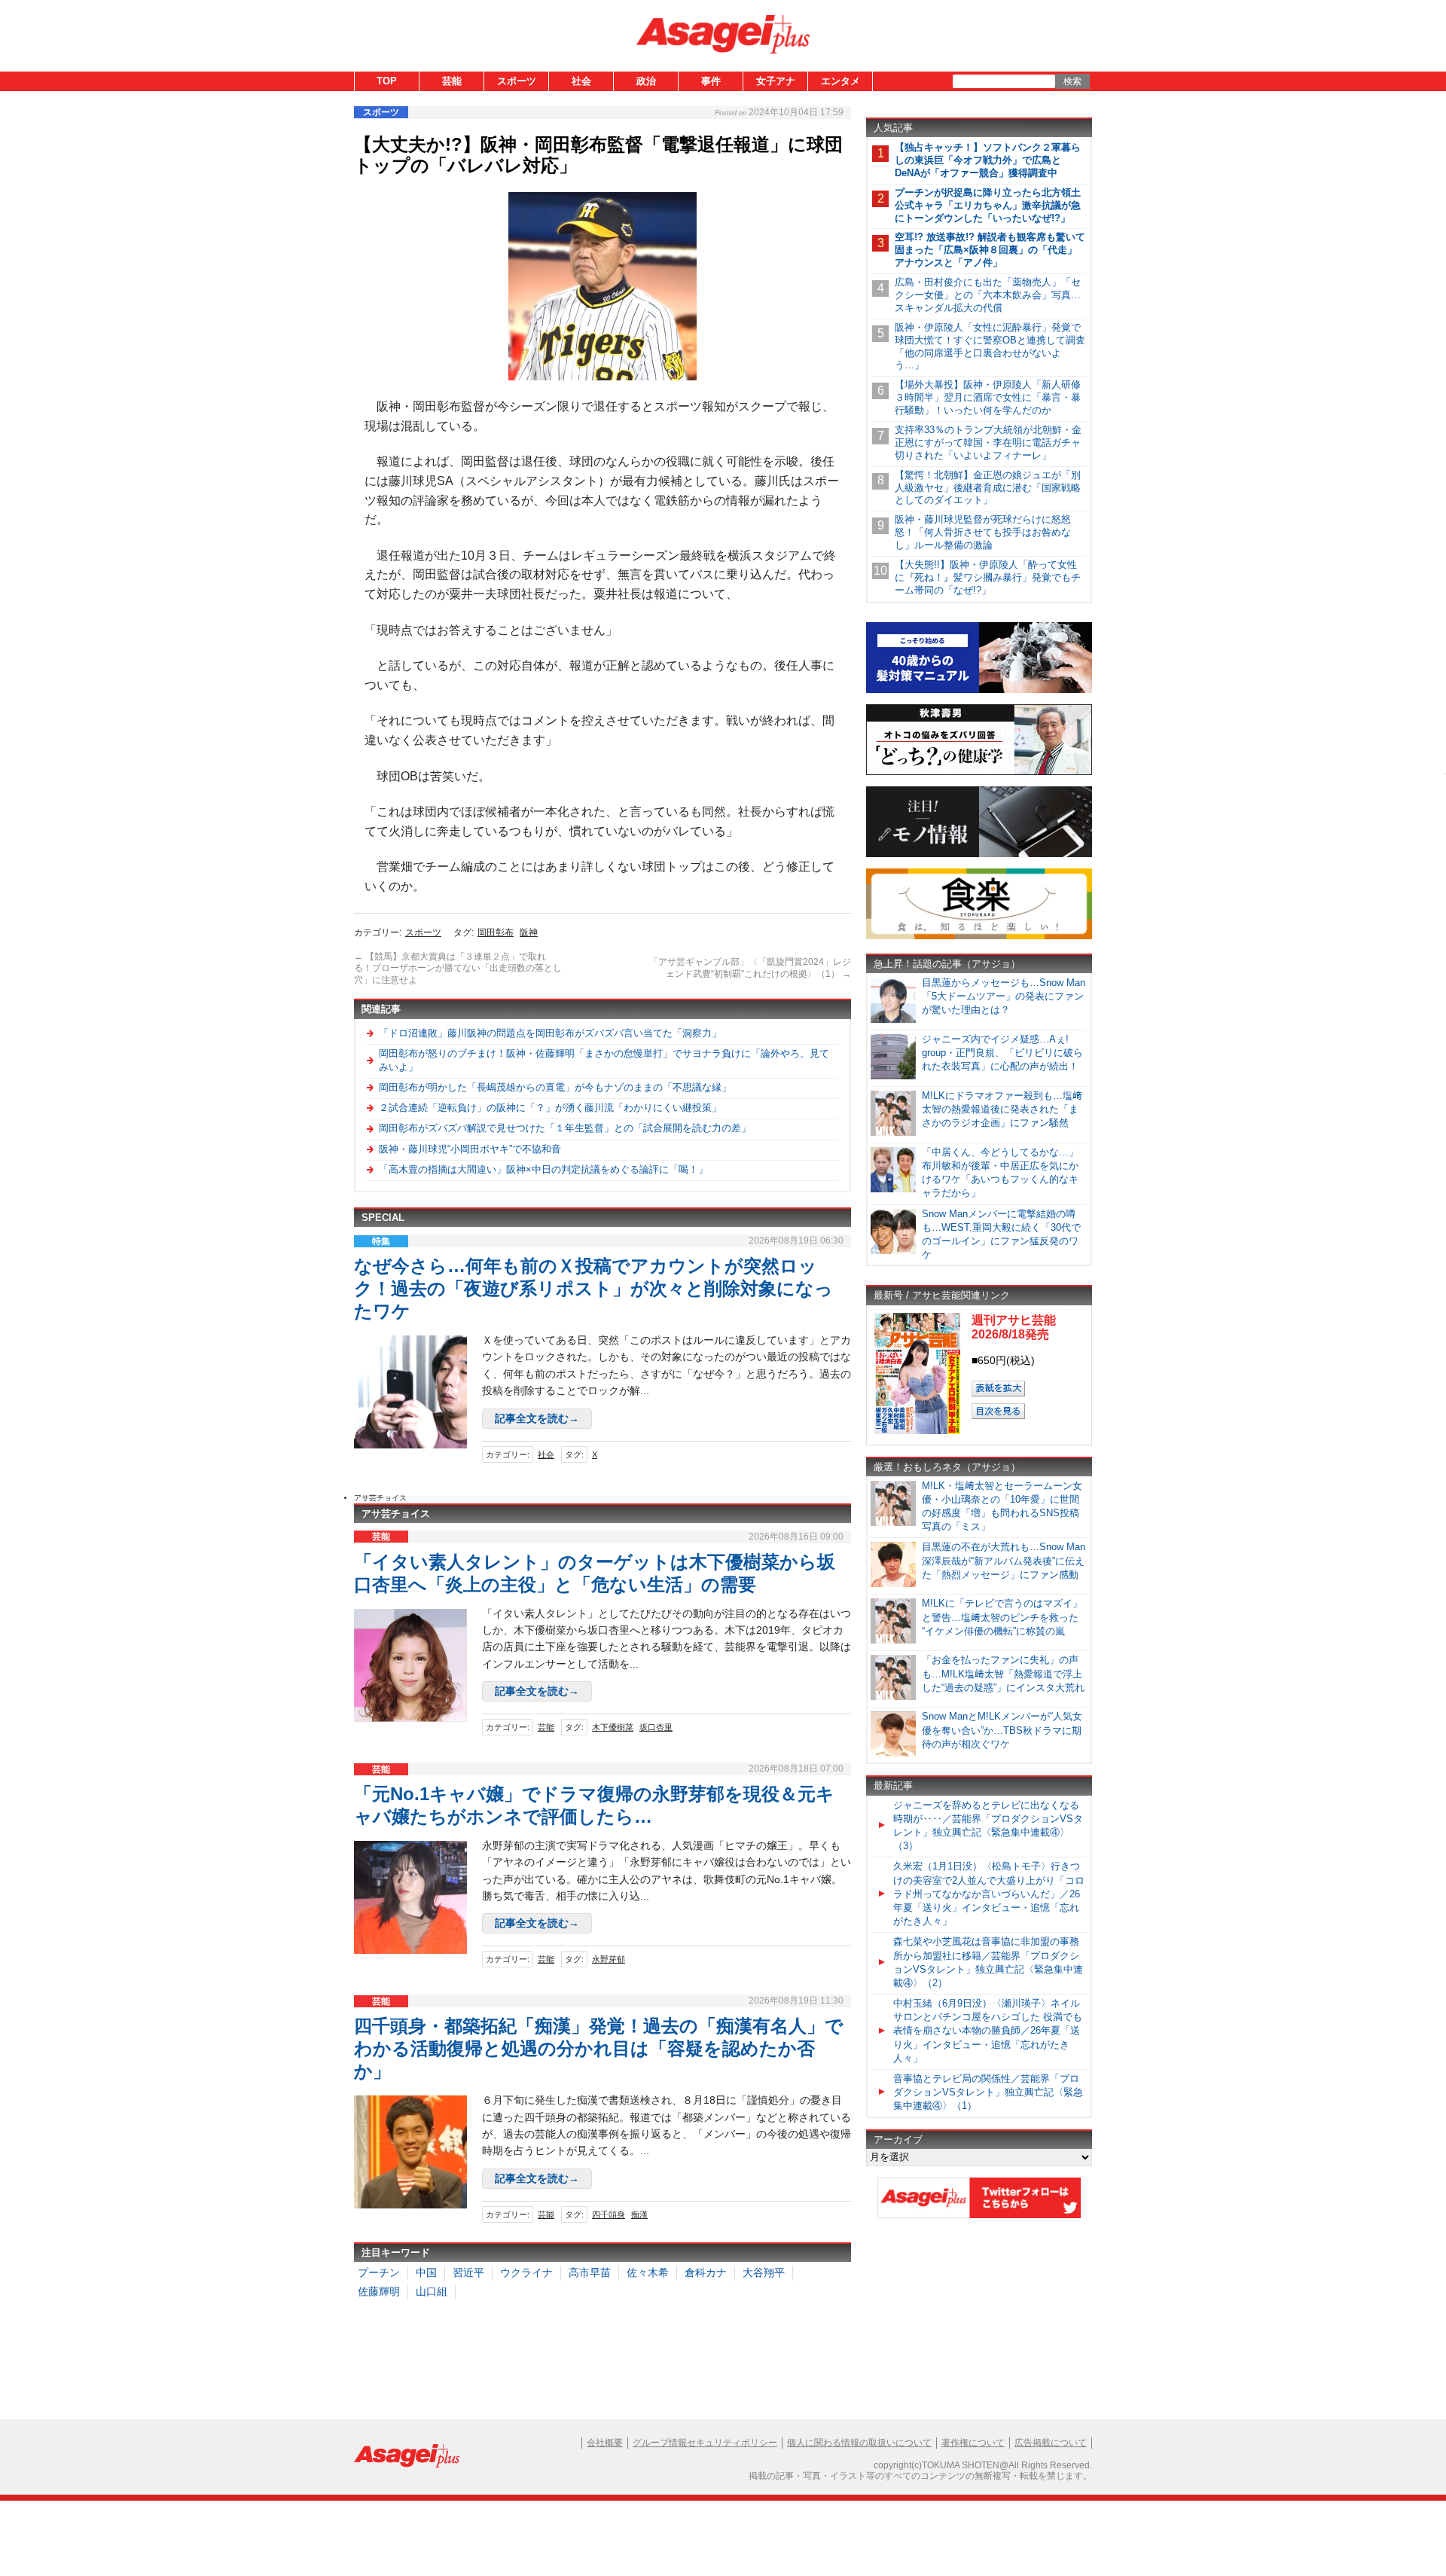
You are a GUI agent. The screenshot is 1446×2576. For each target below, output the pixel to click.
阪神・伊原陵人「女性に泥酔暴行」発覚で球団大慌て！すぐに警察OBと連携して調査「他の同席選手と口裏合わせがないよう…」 (990, 346)
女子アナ (776, 81)
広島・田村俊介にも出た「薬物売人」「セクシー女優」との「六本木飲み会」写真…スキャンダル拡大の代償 (988, 295)
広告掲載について (1051, 2443)
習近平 (468, 2272)
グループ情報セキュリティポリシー (705, 2443)
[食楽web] (979, 937)
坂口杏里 (656, 1727)
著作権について (973, 2443)
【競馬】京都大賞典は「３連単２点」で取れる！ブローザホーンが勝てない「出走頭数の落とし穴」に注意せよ (458, 968)
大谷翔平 (764, 2272)
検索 (1072, 81)
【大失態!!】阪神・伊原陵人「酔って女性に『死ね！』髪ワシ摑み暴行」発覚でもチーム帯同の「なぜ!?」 (988, 577)
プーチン (379, 2272)
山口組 (432, 2291)
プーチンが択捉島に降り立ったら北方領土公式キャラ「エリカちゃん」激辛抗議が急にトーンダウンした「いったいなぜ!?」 (988, 205)
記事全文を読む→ (537, 1418)
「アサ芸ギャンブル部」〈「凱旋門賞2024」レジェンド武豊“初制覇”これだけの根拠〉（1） (750, 968)
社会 (581, 81)
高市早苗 (590, 2272)
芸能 (452, 81)
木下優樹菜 (613, 1727)
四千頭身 (609, 2214)
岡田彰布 (496, 932)
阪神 (529, 932)
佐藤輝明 (379, 2291)
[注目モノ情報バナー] (979, 855)
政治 (646, 81)
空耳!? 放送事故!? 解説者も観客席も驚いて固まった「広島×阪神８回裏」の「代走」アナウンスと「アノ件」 (990, 250)
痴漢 (639, 2214)
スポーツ (517, 81)
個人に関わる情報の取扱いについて (859, 2443)
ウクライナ (526, 2272)
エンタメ (840, 81)
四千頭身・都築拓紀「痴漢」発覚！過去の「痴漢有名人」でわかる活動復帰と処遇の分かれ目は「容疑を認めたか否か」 (599, 2048)
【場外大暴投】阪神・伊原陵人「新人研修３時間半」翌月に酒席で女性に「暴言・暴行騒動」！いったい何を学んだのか (988, 397)
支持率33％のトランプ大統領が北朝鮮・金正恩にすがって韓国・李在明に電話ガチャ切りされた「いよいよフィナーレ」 (988, 443)
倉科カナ (706, 2272)
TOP (387, 81)
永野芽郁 (609, 1959)
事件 (711, 81)
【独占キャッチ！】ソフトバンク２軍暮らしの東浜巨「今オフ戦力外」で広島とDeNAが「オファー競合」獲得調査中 (988, 160)
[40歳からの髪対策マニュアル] (979, 690)
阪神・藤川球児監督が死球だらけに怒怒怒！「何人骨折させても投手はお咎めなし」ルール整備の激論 (983, 532)
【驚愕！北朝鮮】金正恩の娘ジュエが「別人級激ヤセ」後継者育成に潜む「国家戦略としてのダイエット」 (988, 488)
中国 (426, 2272)
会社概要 (605, 2443)
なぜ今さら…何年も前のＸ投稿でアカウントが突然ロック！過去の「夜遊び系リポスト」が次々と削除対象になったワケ (593, 1288)
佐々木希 (648, 2272)
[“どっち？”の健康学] (979, 772)
